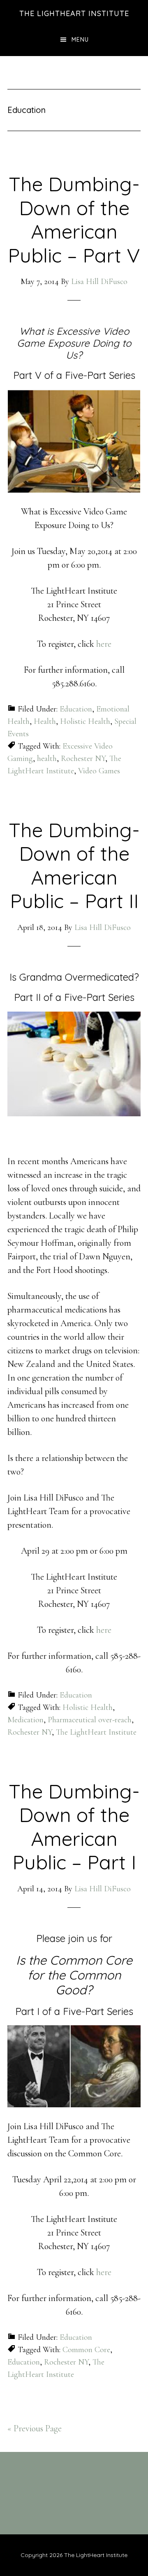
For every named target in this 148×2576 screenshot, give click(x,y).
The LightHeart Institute (74, 13)
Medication (25, 1720)
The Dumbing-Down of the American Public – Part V (74, 220)
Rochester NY (83, 758)
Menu (80, 40)
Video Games (99, 771)
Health (45, 721)
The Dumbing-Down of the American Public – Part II (74, 865)
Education (76, 709)
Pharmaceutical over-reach (90, 1720)
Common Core (86, 2350)
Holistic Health (85, 721)
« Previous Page (35, 2428)
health (47, 758)
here (104, 644)
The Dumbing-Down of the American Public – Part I (74, 1827)
